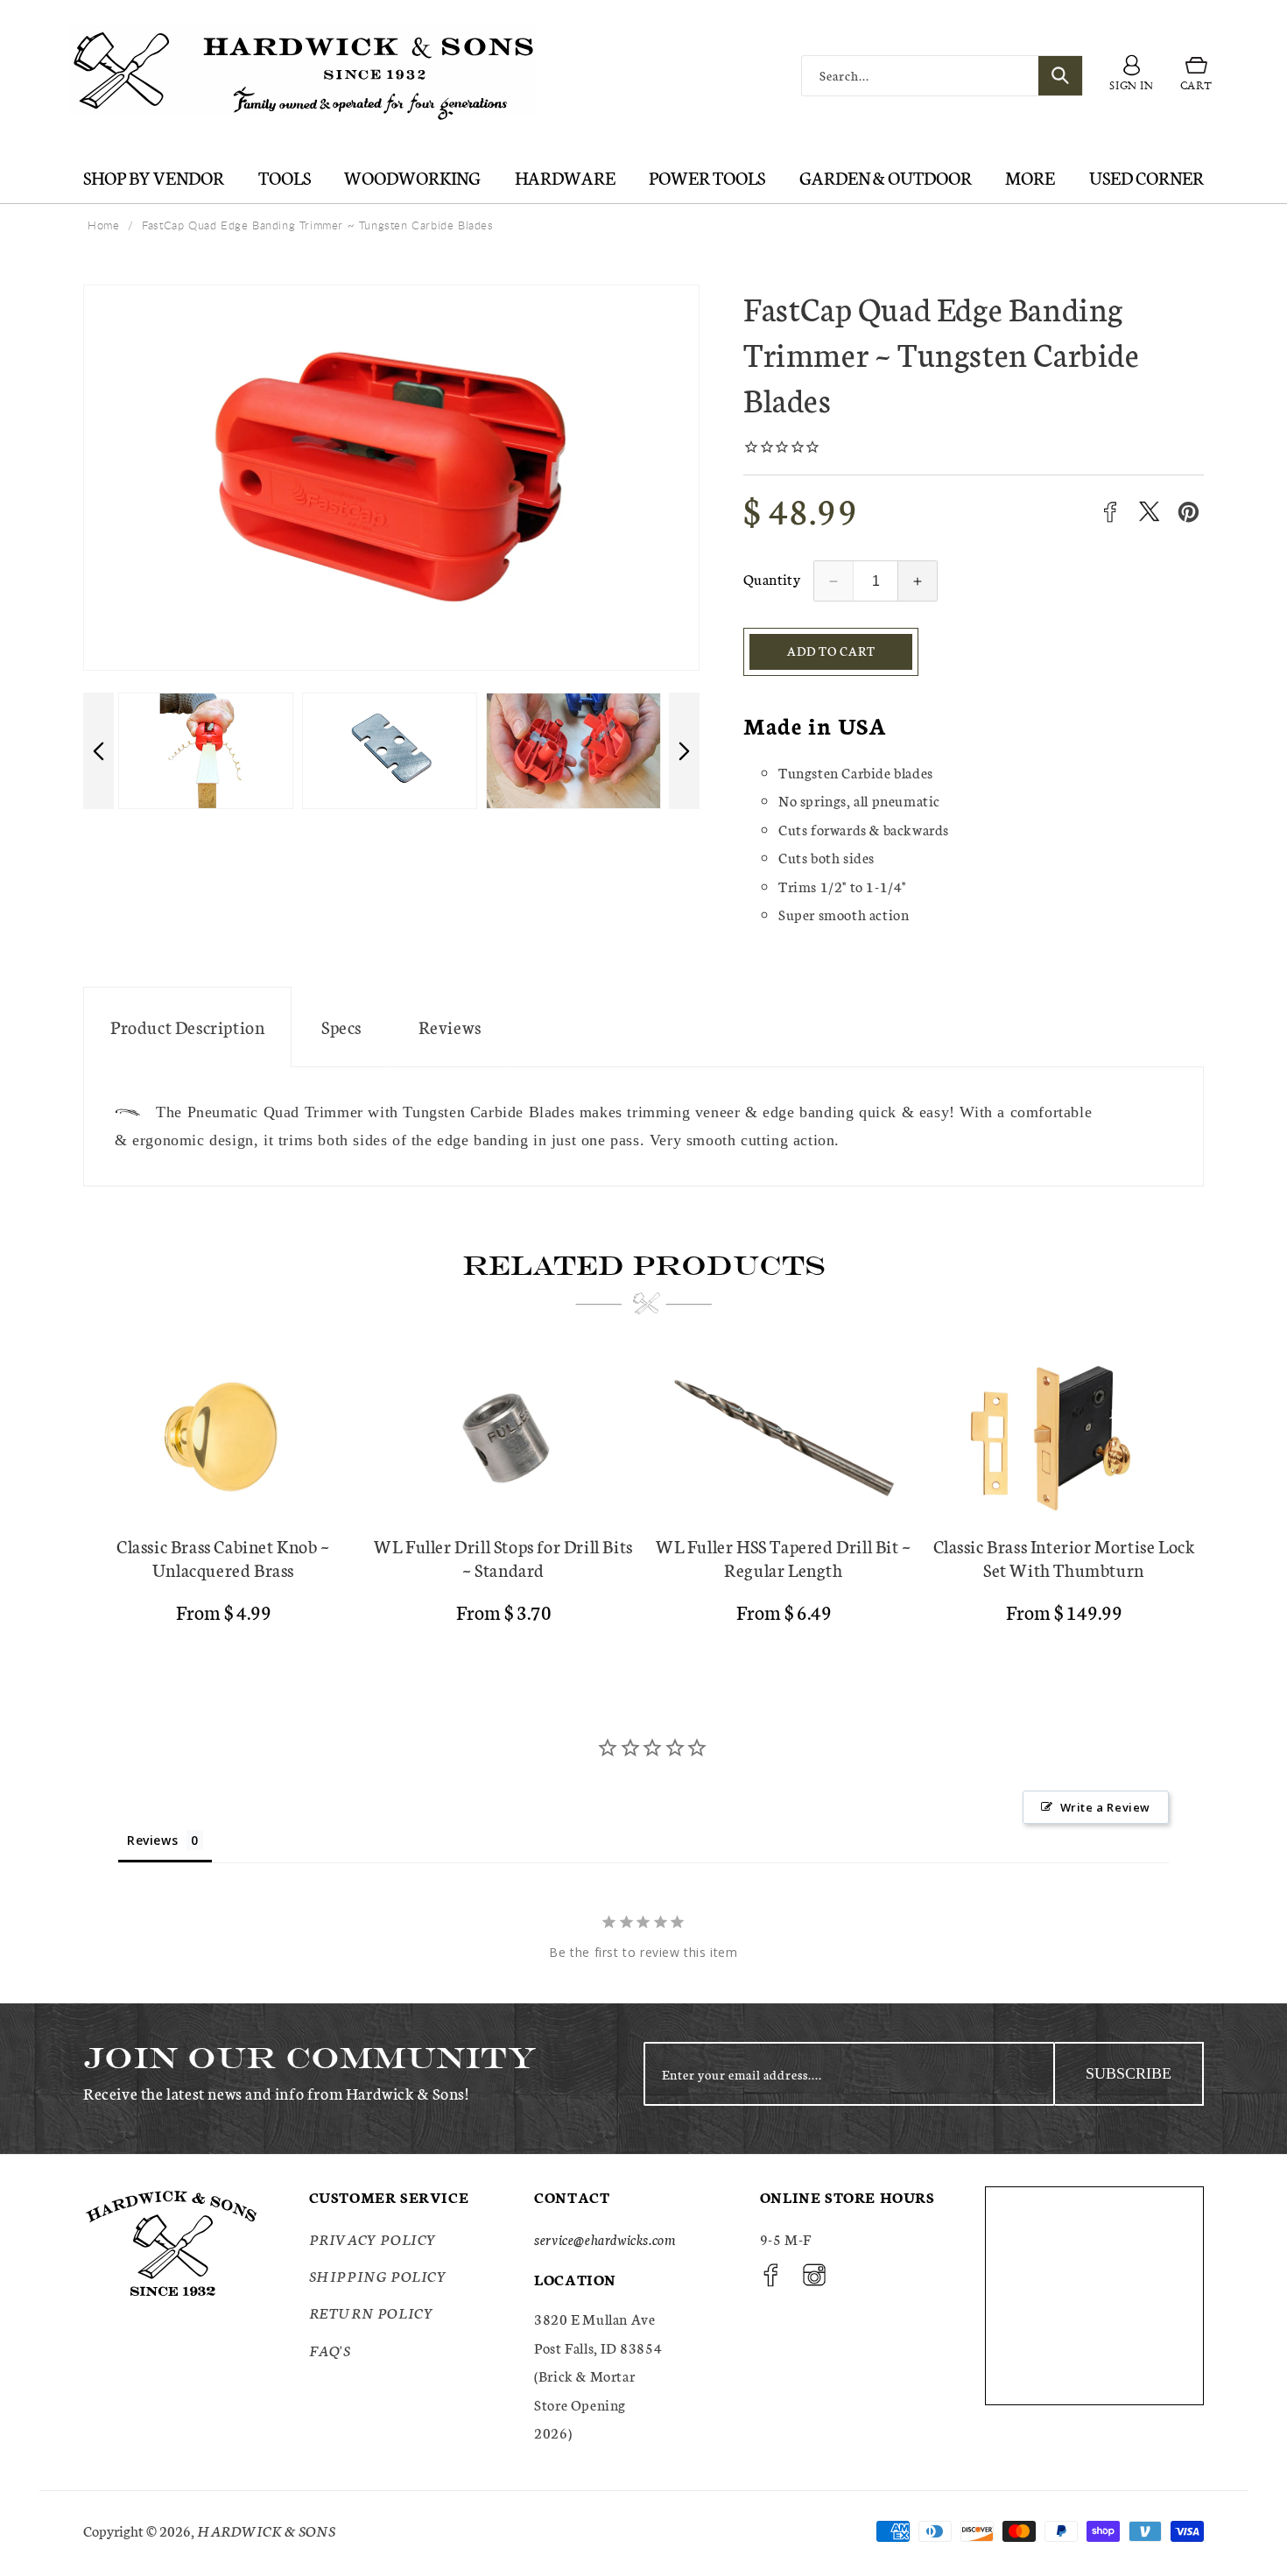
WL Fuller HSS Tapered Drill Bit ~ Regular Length (784, 1558)
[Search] (1060, 76)
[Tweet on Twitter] (1149, 512)
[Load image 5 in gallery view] (390, 751)
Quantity (772, 578)
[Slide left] (98, 751)
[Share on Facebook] (1110, 512)
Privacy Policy (373, 2238)
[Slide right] (684, 751)
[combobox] (942, 76)
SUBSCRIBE (1129, 2073)
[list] (643, 1498)
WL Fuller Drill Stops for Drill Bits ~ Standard (503, 1558)
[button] (1196, 76)
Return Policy (372, 2312)
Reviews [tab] (152, 1840)
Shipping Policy (378, 2275)
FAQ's (330, 2350)
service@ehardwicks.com (605, 2238)
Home (103, 225)
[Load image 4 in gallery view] (206, 751)
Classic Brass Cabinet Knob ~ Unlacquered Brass (223, 1558)
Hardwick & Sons (266, 2530)
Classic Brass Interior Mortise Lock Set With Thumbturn (1064, 1558)
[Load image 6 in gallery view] (573, 751)
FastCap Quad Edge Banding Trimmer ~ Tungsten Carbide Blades (317, 225)
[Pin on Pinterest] (1189, 512)
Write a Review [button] (1105, 1807)
